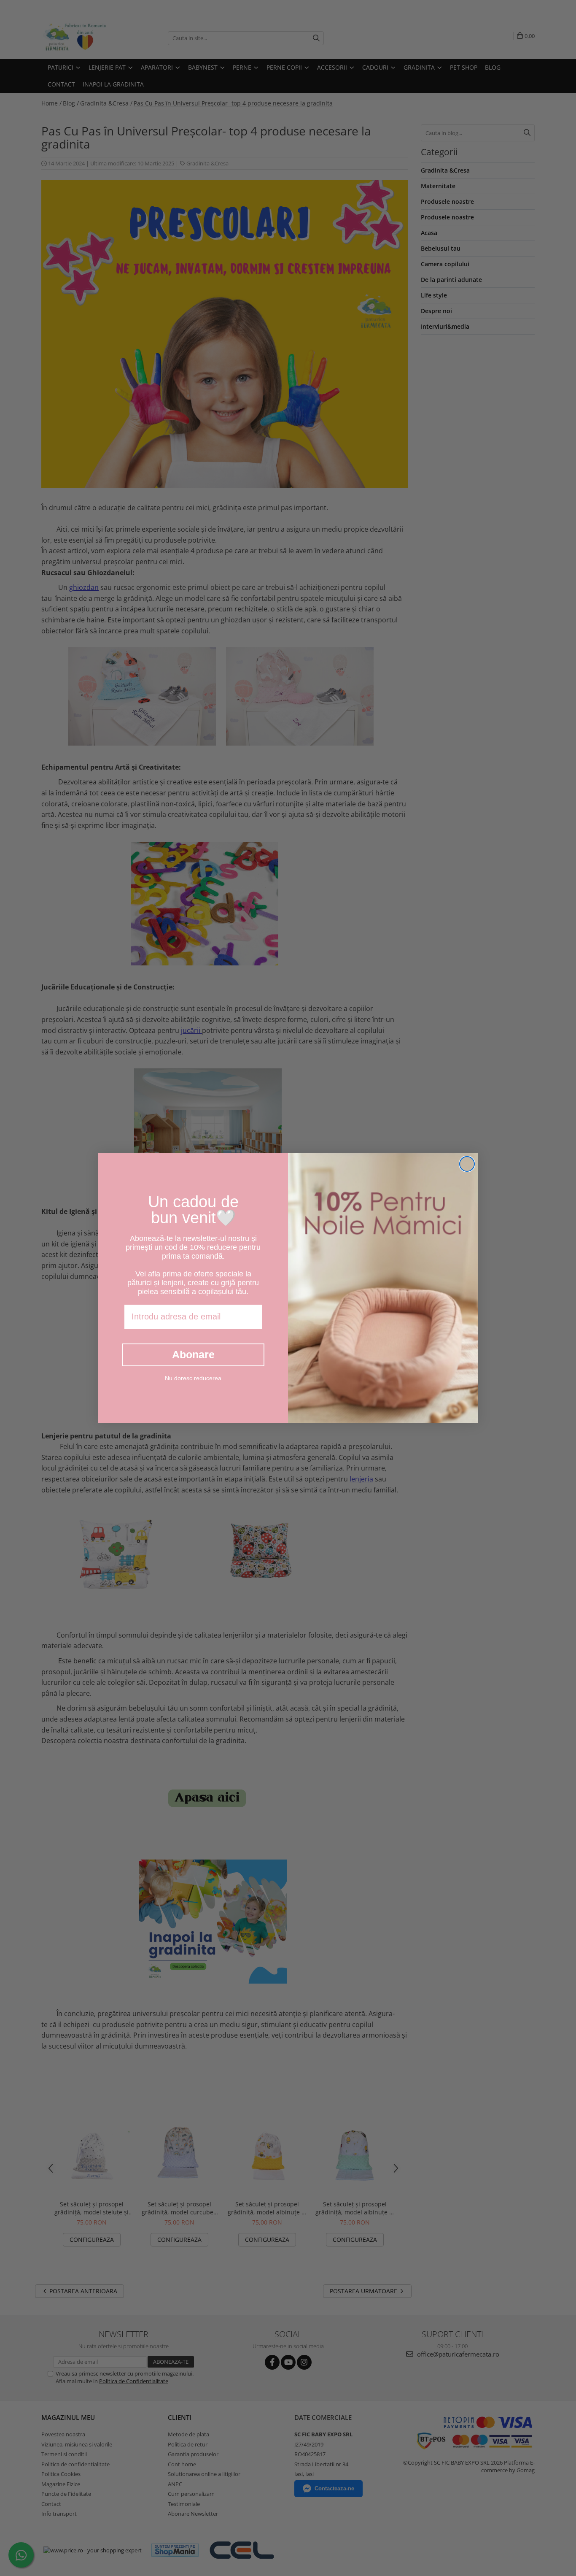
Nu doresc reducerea (193, 1378)
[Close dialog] (467, 1164)
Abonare (193, 1354)
